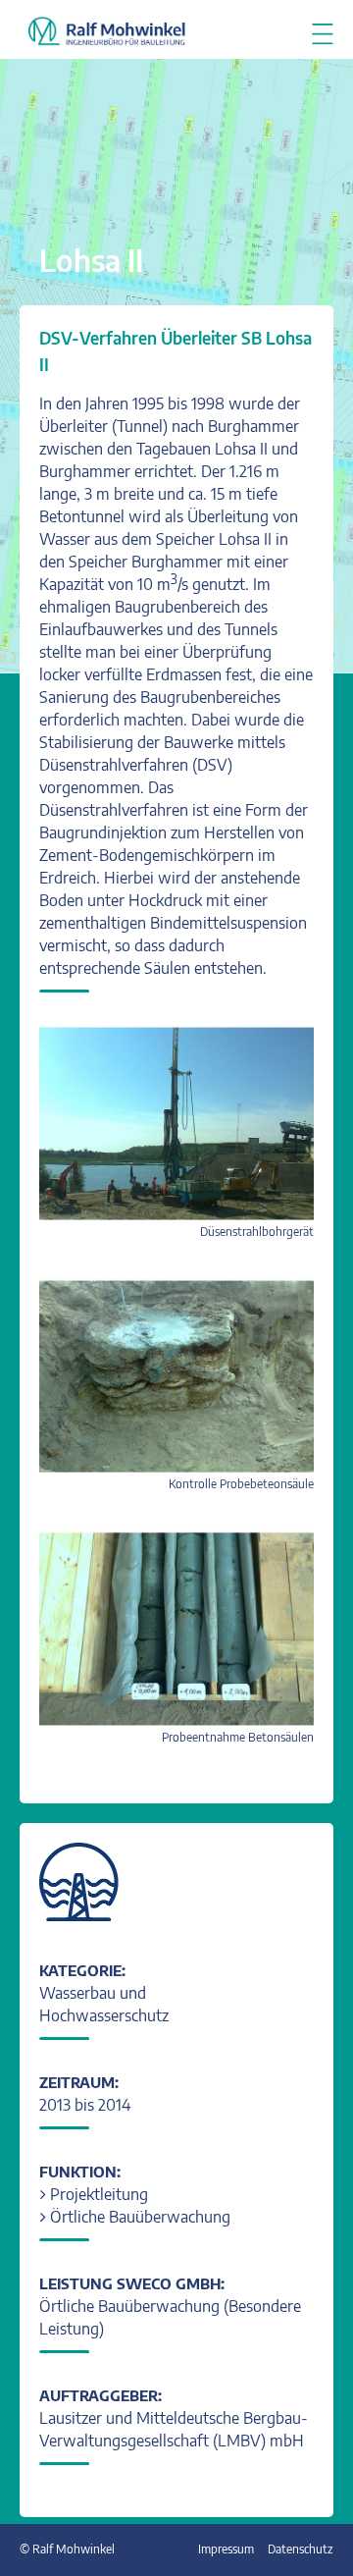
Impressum (226, 2549)
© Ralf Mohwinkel (67, 2549)
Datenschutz (301, 2549)
